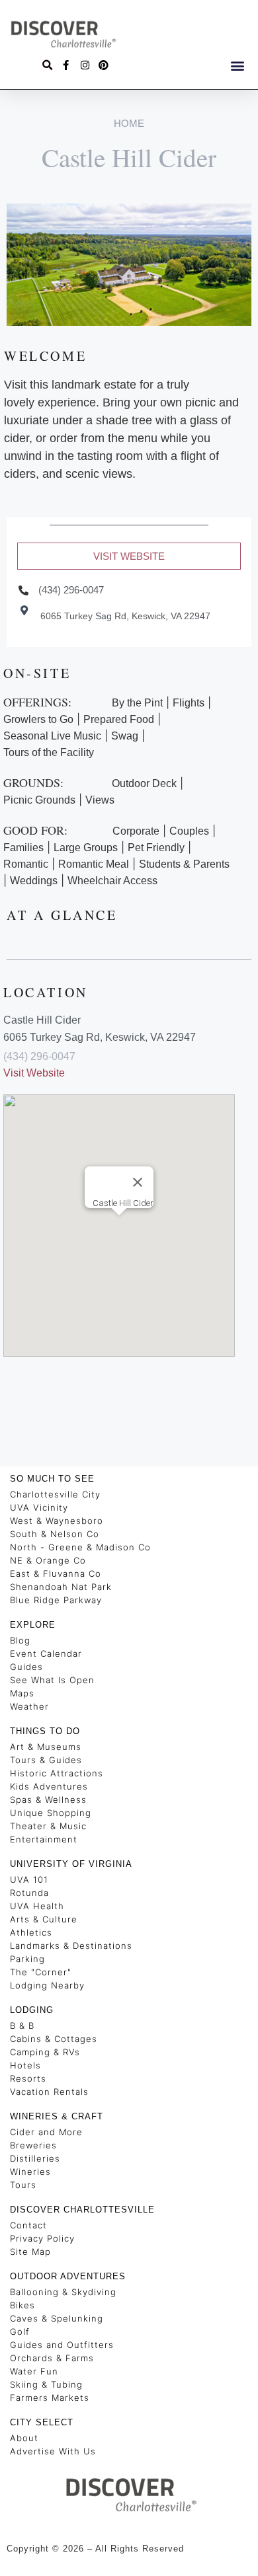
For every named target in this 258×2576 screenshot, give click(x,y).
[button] (237, 65)
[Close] (138, 1182)
